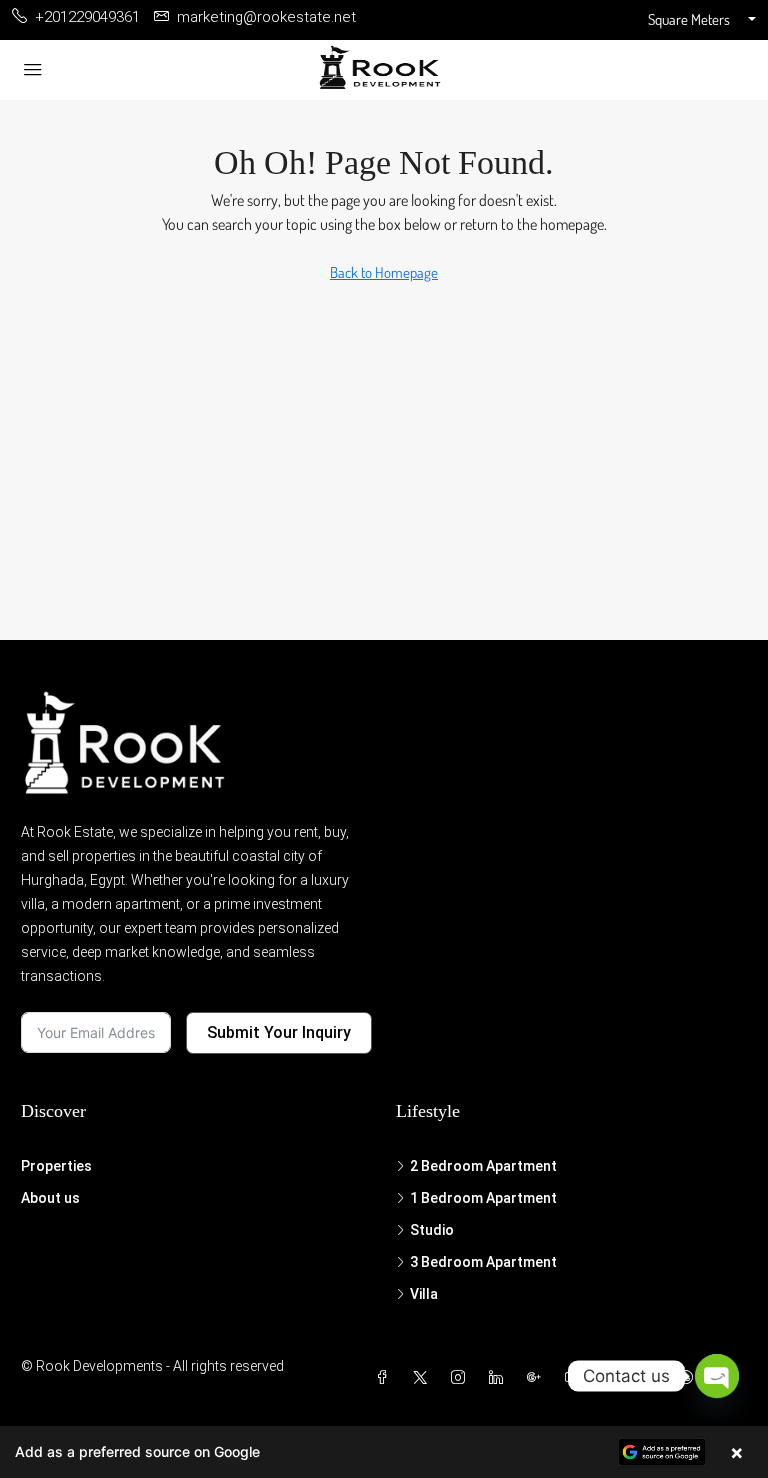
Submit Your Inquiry (279, 1032)
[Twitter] (424, 1378)
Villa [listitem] (424, 1294)
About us (50, 1198)
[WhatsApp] (690, 1378)
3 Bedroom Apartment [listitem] (483, 1262)
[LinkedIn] (500, 1378)
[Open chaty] (717, 1376)
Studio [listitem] (432, 1230)
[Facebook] (386, 1378)
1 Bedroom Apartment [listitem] (483, 1198)
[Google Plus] (538, 1378)
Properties (56, 1166)
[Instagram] (462, 1378)
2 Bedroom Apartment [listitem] (483, 1166)
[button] (384, 1452)
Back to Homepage (384, 272)
